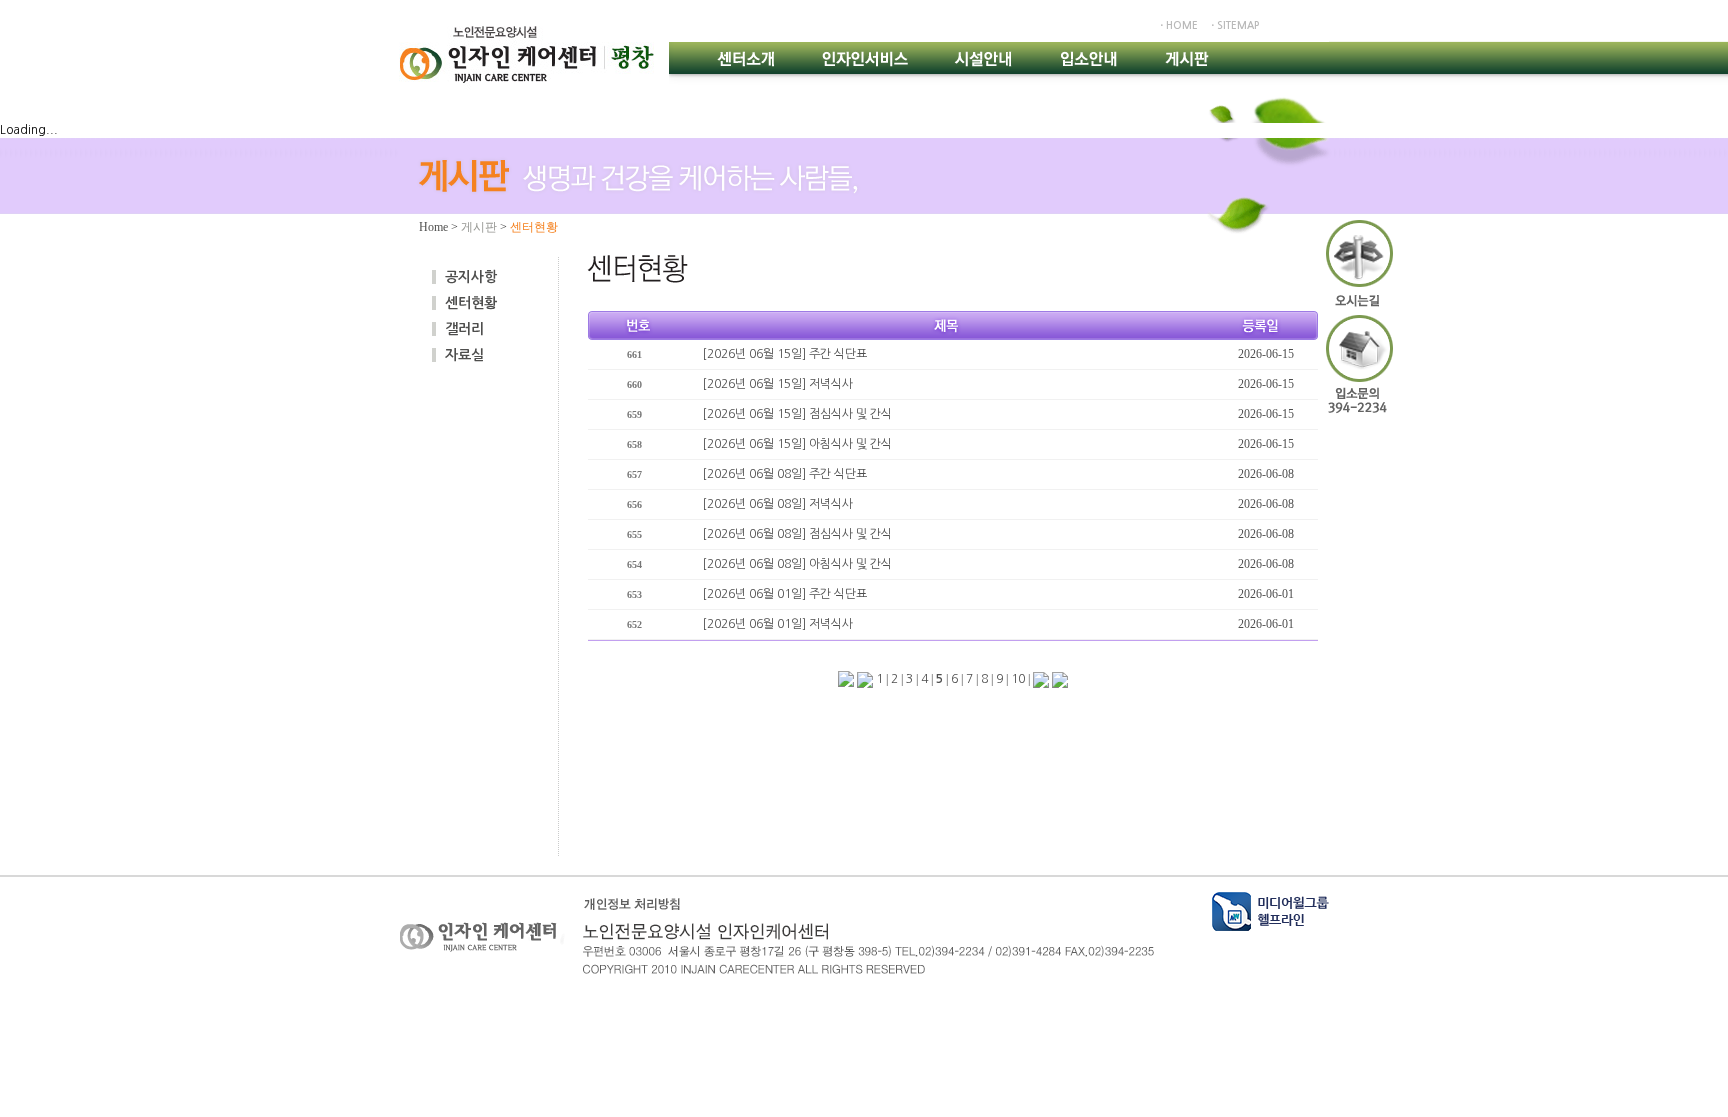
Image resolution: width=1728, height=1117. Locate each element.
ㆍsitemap (1233, 25)
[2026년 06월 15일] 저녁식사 (777, 384)
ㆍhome (1177, 25)
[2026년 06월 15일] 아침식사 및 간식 (797, 444)
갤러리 (464, 329)
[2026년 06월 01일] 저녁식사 (777, 624)
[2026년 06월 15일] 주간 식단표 (784, 354)
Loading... (29, 130)
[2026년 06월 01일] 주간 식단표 (784, 594)
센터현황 (471, 303)
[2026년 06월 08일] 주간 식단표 (784, 474)
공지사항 (471, 277)
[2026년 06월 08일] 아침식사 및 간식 (797, 564)
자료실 (464, 355)
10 (1018, 679)
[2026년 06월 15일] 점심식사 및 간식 (797, 414)
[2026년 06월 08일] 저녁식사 (777, 504)
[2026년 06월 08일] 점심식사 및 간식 (797, 534)
